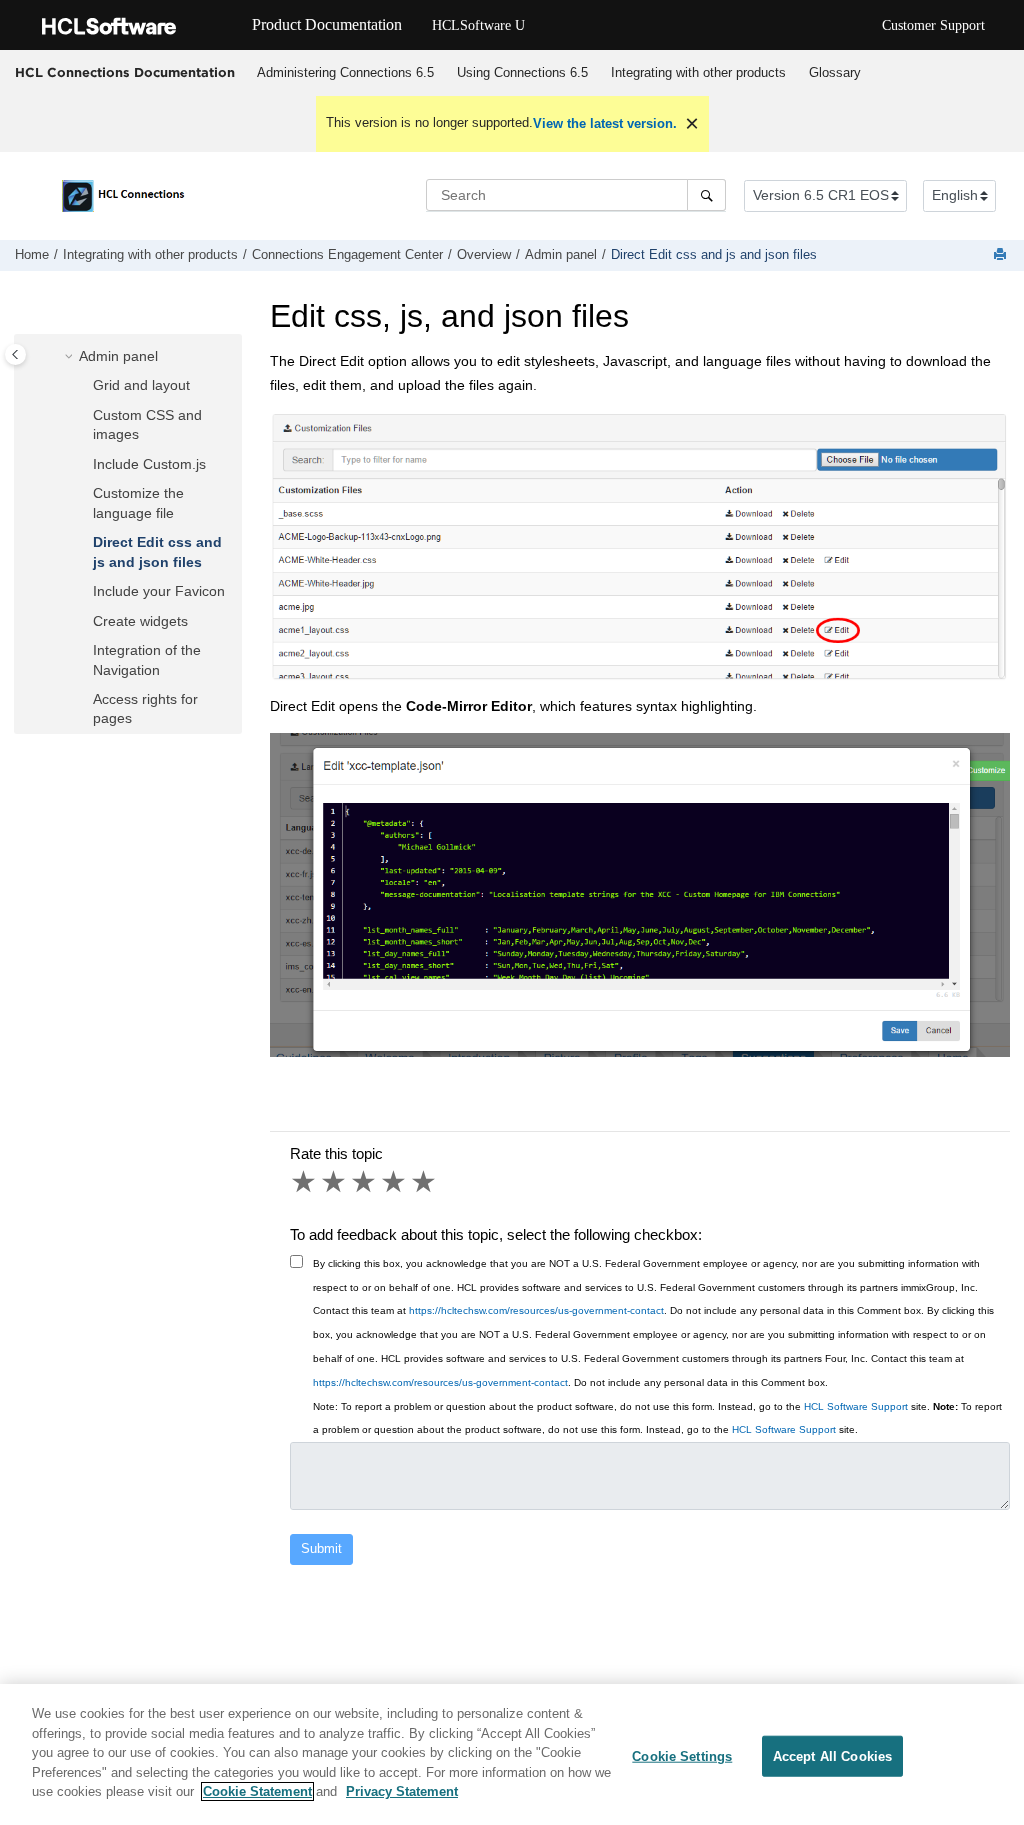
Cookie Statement (257, 1791)
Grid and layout (141, 385)
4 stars (395, 1182)
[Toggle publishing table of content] (15, 354)
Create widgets (140, 621)
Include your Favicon (159, 591)
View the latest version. (605, 123)
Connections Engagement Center (347, 255)
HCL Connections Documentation (125, 72)
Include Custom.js (149, 464)
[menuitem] (345, 73)
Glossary (835, 72)
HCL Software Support (856, 1406)
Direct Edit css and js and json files (714, 255)
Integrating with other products (698, 72)
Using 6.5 (522, 72)
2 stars (335, 1182)
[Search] (706, 195)
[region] (512, 1754)
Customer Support (933, 25)
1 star (305, 1182)
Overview (484, 255)
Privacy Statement (402, 1791)
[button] (71, 357)
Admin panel (561, 255)
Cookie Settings (682, 1755)
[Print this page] (1002, 255)
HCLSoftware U (478, 25)
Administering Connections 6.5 (345, 72)
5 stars (425, 1182)
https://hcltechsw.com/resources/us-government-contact (536, 1310)
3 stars (365, 1182)
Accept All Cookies (832, 1755)
